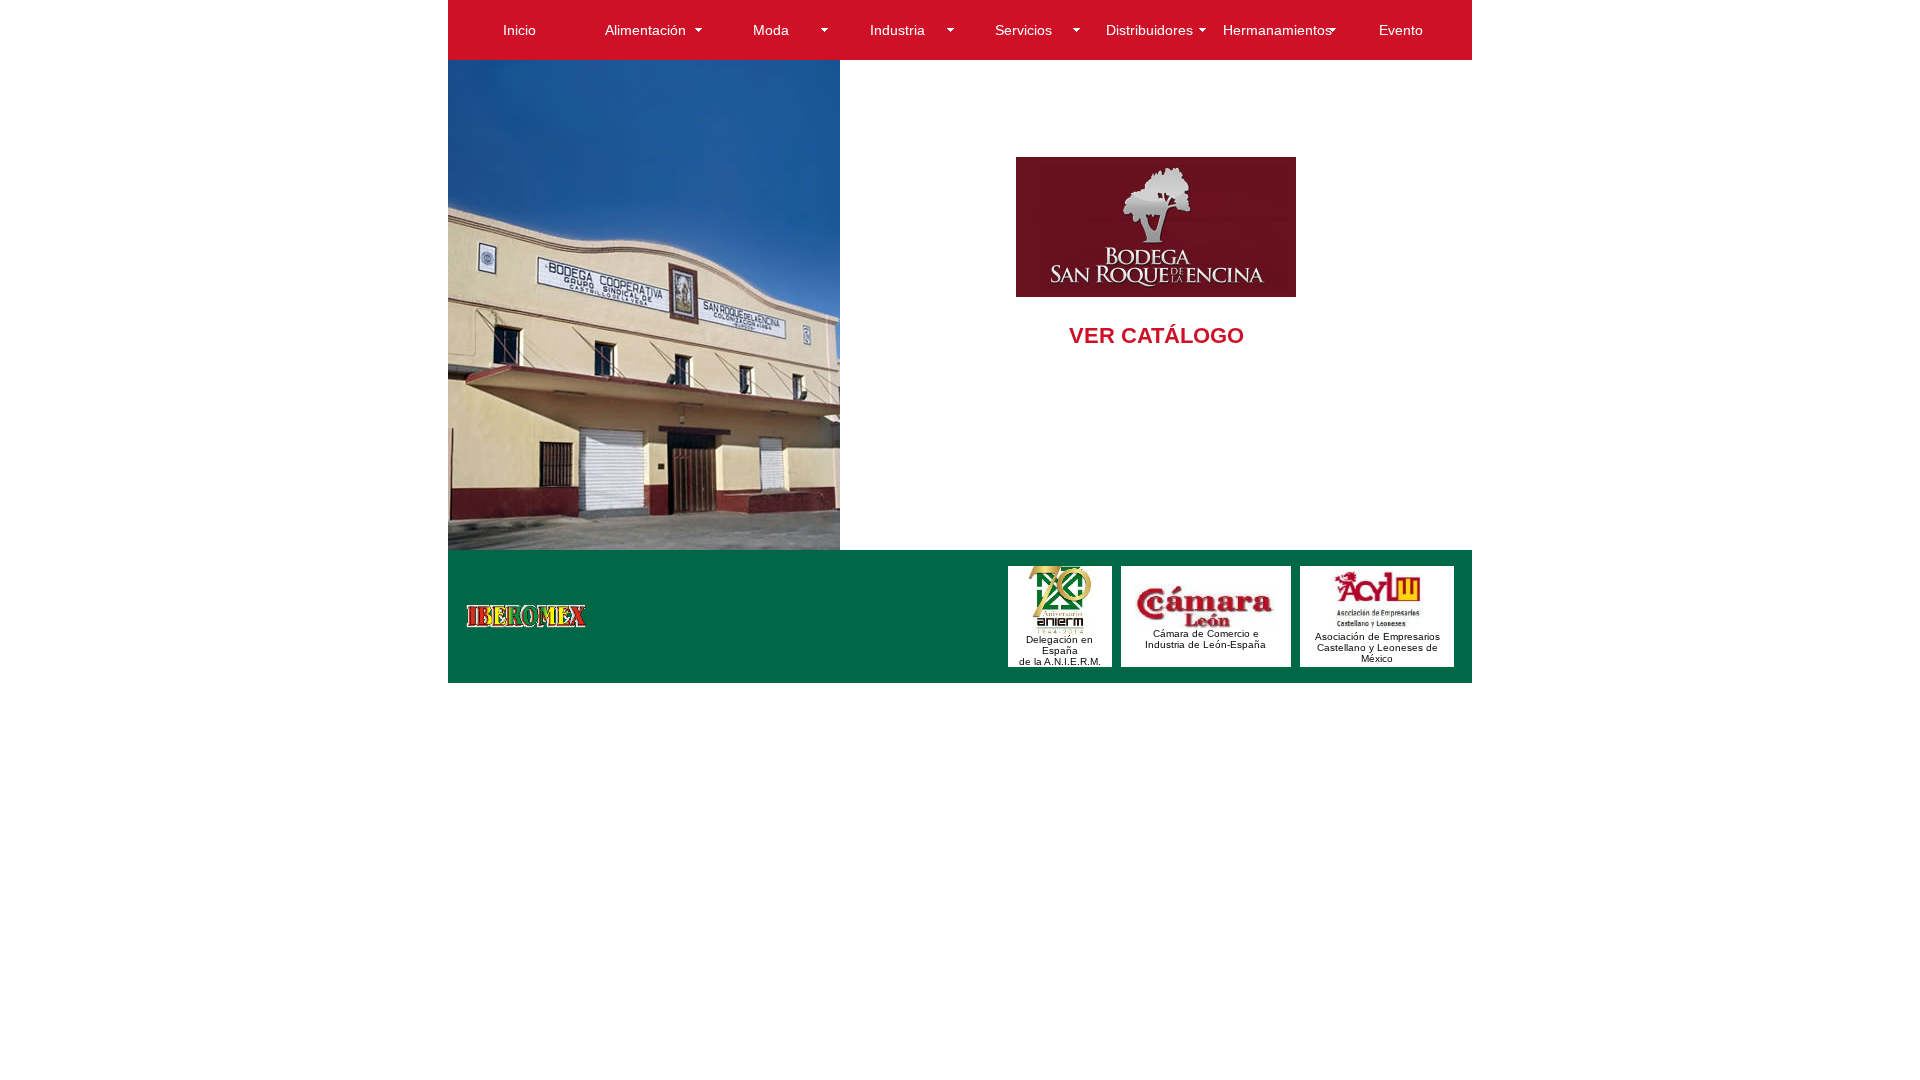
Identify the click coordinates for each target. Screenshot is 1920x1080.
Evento (1401, 30)
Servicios (1023, 30)
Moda (771, 30)
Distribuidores (1149, 30)
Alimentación (645, 30)
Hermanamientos (1277, 30)
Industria (897, 30)
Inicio (519, 30)
